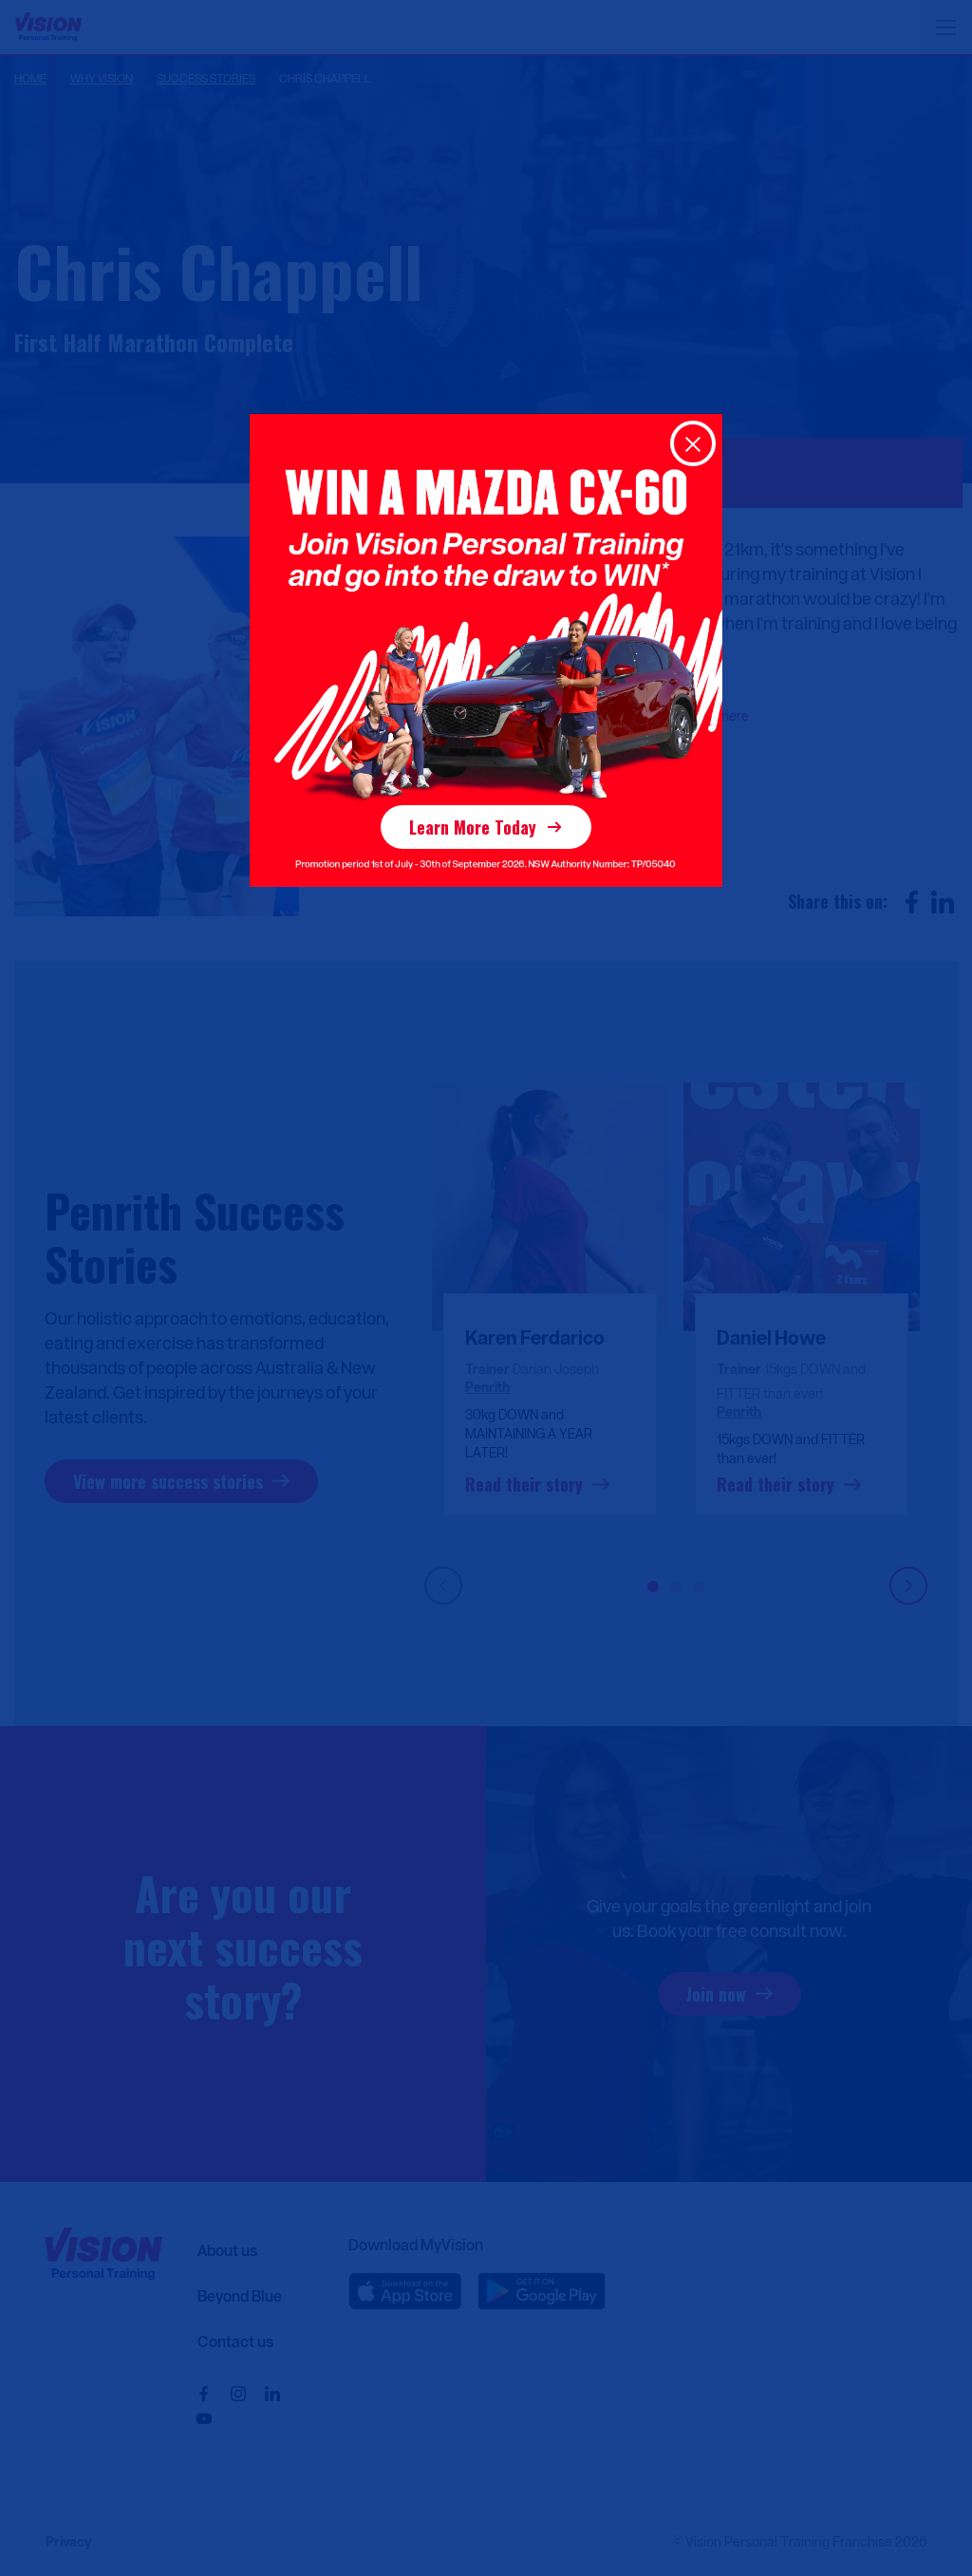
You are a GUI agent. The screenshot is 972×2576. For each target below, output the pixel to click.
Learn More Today (473, 827)
